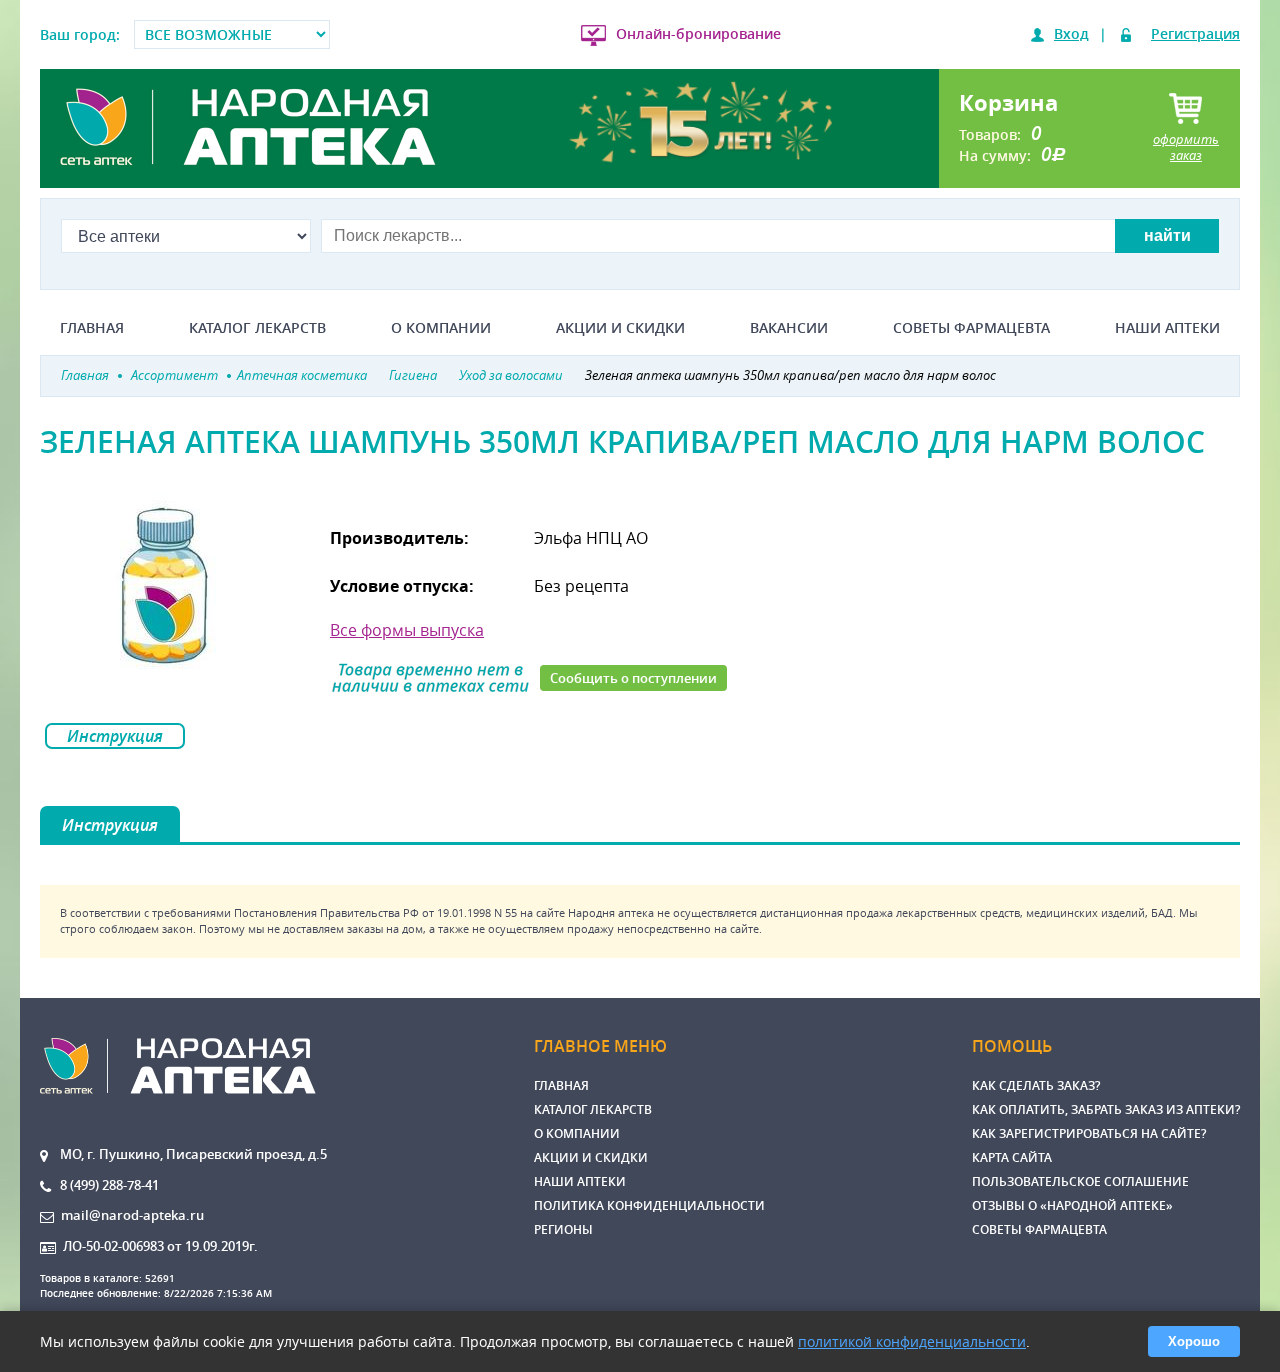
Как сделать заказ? (1036, 1085)
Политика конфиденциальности (649, 1205)
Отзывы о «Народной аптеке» (1072, 1205)
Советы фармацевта (971, 328)
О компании (441, 328)
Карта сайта (1012, 1157)
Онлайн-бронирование (698, 33)
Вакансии (789, 328)
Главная (92, 328)
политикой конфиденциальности (912, 1341)
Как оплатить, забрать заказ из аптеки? (1106, 1109)
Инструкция (115, 736)
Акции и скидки (620, 328)
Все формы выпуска (407, 630)
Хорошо (1194, 1341)
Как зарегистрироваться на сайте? (1089, 1133)
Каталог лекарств (257, 328)
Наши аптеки (1167, 328)
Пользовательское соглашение (1080, 1181)
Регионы (563, 1229)
